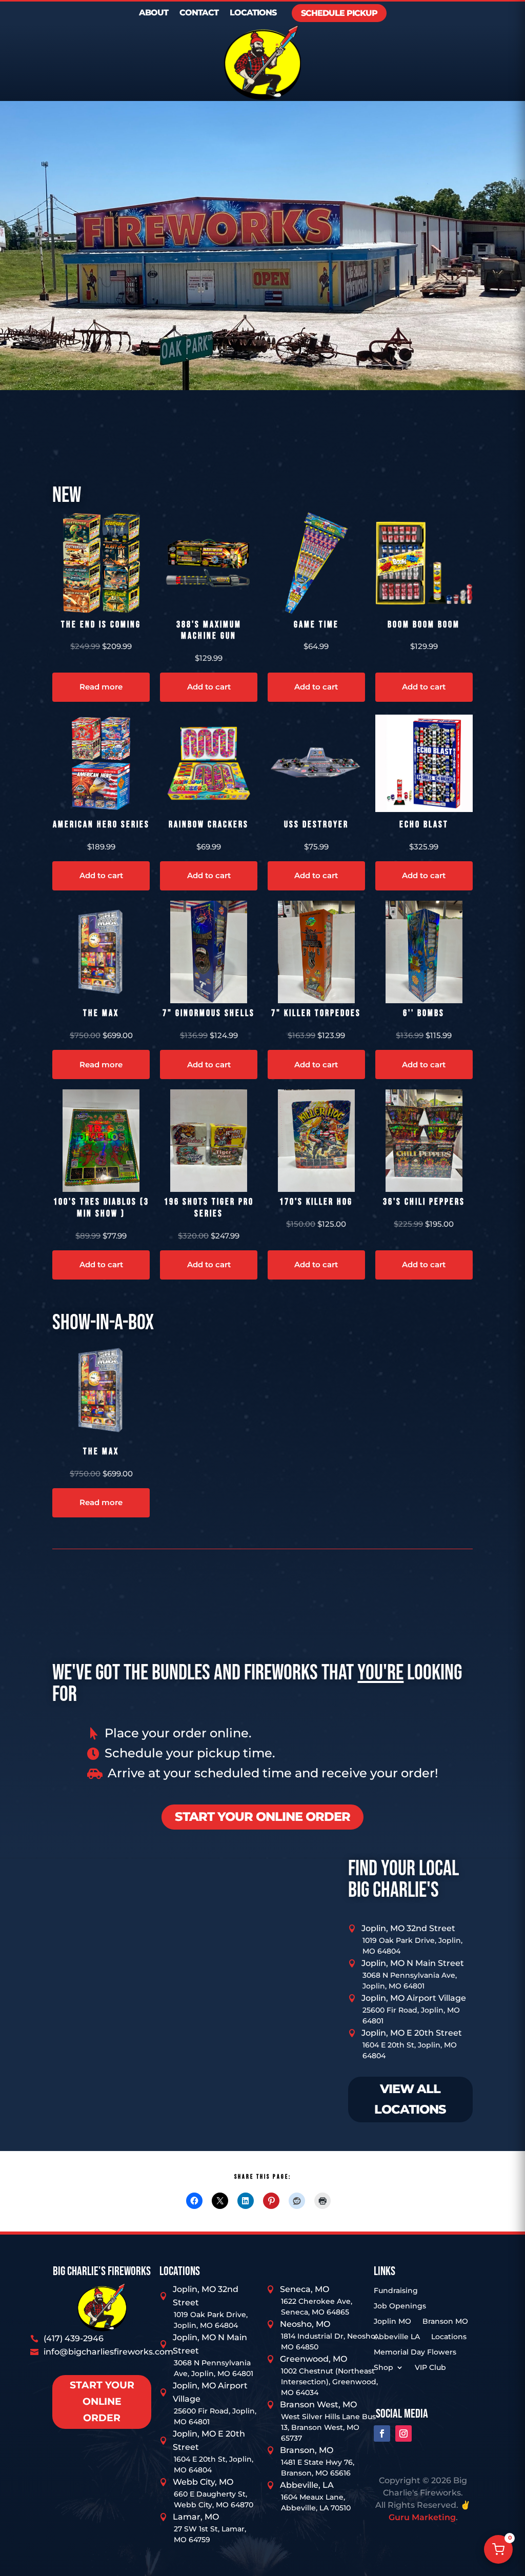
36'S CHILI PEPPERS (424, 1202)
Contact (199, 13)
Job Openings (400, 2306)
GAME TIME (316, 625)
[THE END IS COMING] (101, 563)
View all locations (410, 2099)
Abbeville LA (397, 2337)
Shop (383, 2368)
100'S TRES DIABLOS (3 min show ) (101, 1208)
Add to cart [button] (209, 687)
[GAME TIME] (316, 563)
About (154, 13)
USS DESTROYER (316, 825)
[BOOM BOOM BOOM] (424, 563)
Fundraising (396, 2291)
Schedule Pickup (339, 13)
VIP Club (430, 2368)
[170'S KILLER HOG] (316, 1141)
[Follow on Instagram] (403, 2433)
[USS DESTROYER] (316, 763)
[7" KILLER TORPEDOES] (316, 952)
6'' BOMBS (424, 1013)
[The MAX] (101, 952)
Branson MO (445, 2322)
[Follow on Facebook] (382, 2433)
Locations (253, 13)
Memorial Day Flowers (415, 2352)
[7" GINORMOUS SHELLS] (209, 952)
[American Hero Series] (101, 763)
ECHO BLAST (424, 825)
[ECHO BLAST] (424, 763)
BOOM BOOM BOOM (424, 625)
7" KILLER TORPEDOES (316, 1013)
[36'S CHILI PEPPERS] (424, 1141)
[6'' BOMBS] (424, 952)
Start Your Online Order (102, 2402)
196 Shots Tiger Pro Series (209, 1208)
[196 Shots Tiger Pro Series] (209, 1141)
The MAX (101, 1013)
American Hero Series (101, 825)
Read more (101, 687)
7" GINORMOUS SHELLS (209, 1013)
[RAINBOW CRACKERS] (209, 763)
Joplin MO (392, 2322)
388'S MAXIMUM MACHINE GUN (209, 631)
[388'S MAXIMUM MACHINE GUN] (209, 563)
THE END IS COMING (101, 625)
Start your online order (262, 1817)
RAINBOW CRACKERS (209, 825)
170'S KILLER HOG (316, 1202)
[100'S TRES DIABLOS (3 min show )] (101, 1141)
